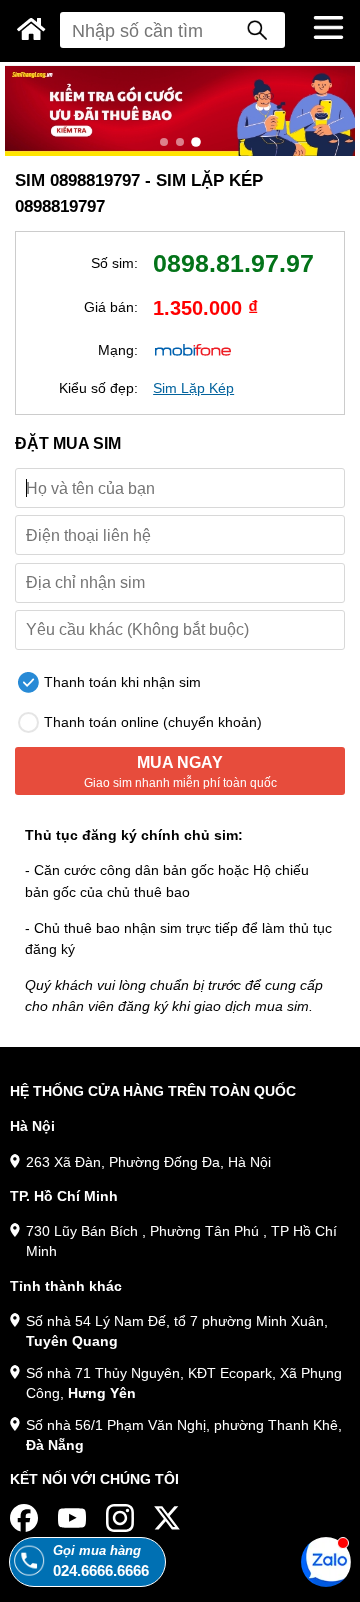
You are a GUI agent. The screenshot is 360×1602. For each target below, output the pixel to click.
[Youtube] (72, 1518)
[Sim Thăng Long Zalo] (326, 1561)
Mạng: (118, 350)
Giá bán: (111, 307)
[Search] (257, 30)
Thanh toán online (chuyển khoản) (151, 722)
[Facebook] (24, 1518)
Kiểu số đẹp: (98, 388)
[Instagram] (120, 1518)
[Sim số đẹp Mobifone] (193, 349)
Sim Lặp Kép (193, 388)
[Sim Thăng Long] (31, 29)
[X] (168, 1518)
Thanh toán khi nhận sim (120, 682)
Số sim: (114, 263)
